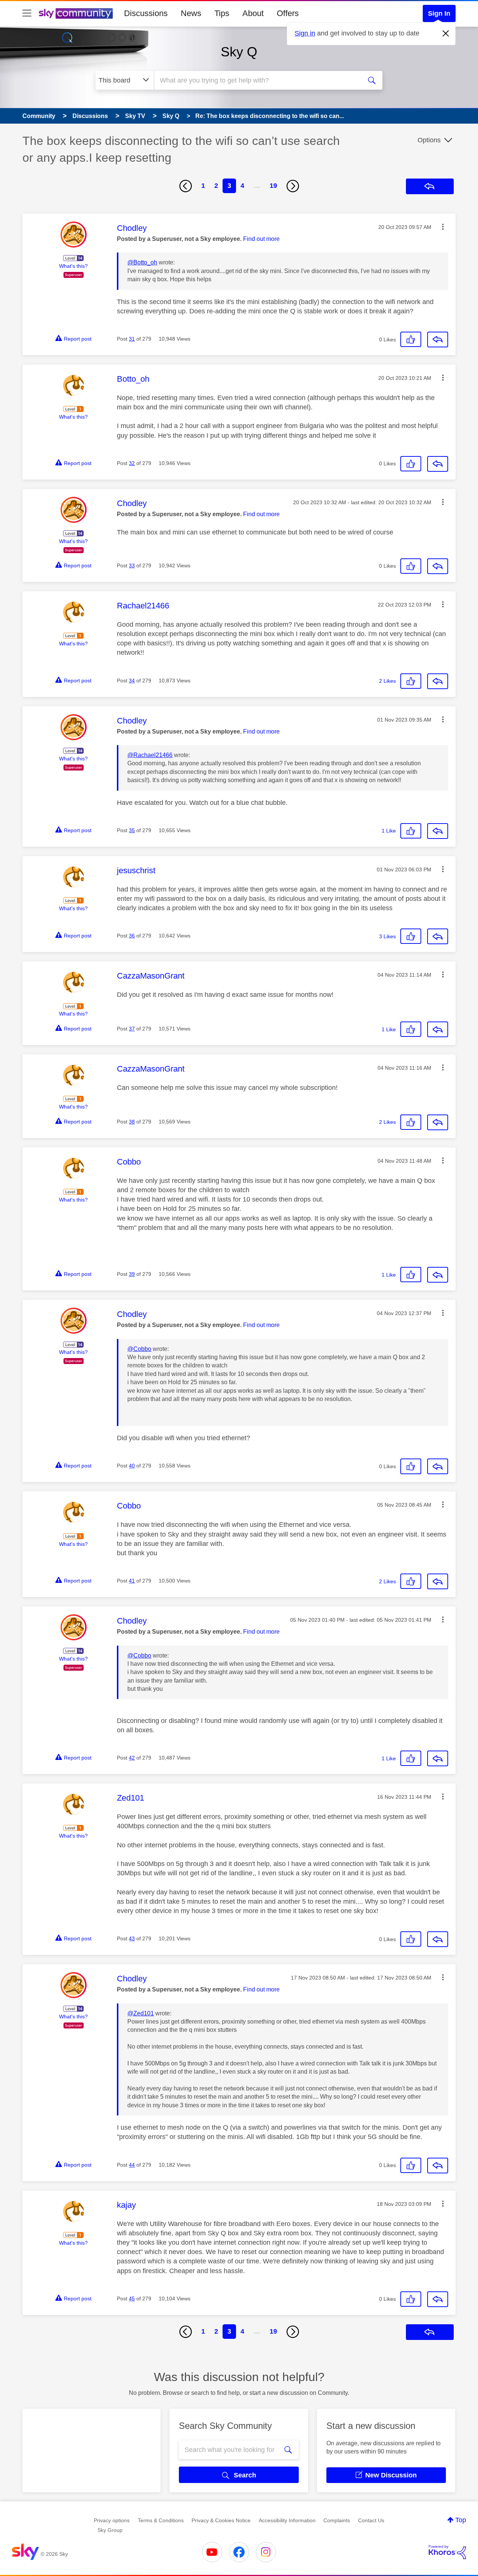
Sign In (439, 13)
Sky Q (239, 52)
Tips (222, 13)
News (191, 13)
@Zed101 (141, 2013)
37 (132, 1029)
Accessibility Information (287, 2520)
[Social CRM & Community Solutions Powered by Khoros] (447, 2552)
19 (273, 186)
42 (132, 1758)
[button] (443, 227)
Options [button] (429, 140)
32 (132, 463)
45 (132, 2298)
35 (132, 830)
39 (132, 1274)
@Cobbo (139, 1349)
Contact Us (371, 2520)
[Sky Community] (76, 13)
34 (132, 681)
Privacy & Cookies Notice (221, 2520)
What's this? (73, 266)
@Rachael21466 (150, 755)
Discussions (146, 13)
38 (132, 1122)
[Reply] (438, 340)
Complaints (337, 2520)
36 (132, 936)
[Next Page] (293, 186)
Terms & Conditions (161, 2520)
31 (132, 339)
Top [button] (461, 2520)
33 (132, 565)
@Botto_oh (142, 262)
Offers (288, 13)
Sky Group (110, 2530)
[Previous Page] (186, 186)
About (253, 13)
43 (132, 1938)
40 (132, 1466)
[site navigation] (27, 13)
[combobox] (257, 80)
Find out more (261, 239)
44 (132, 2165)
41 (132, 1581)
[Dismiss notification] (446, 34)
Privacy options (112, 2520)
